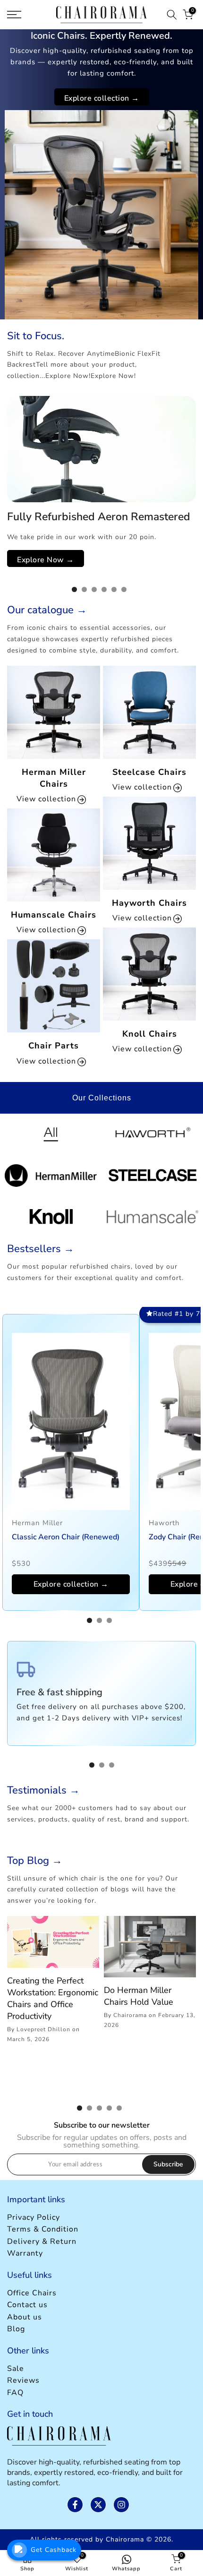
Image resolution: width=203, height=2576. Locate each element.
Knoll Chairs (150, 1034)
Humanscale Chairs (54, 915)
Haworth (164, 1523)
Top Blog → (35, 1861)
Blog (16, 2329)
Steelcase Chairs (149, 772)
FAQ (15, 2393)
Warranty (25, 2253)
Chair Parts (54, 1046)
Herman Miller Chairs (54, 778)
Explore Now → (46, 560)
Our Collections (102, 1098)
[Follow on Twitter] (98, 2505)
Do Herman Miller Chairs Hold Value (139, 1996)
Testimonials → (43, 1790)
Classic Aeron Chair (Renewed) (66, 1537)
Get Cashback (54, 2550)
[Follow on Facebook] (75, 2505)
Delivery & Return (42, 2241)
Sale (16, 2369)
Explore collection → (102, 98)
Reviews (23, 2380)
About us (25, 2317)
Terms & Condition (43, 2229)
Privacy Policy (34, 2217)
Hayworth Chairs (149, 903)
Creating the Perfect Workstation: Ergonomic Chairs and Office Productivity (53, 1999)
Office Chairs (32, 2293)
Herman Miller (37, 1523)
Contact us (27, 2305)
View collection (47, 799)
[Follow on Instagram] (121, 2505)
